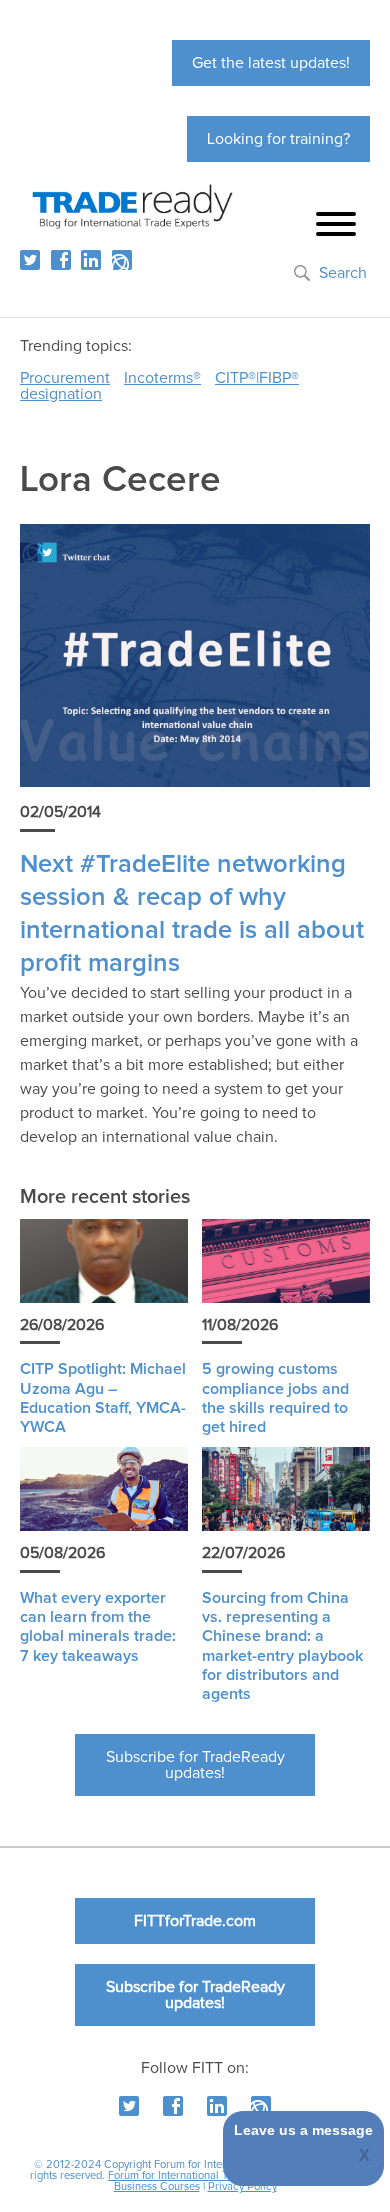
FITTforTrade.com (195, 1921)
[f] (61, 260)
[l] (91, 260)
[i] (122, 260)
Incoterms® (162, 378)
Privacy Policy (242, 2186)
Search (343, 273)
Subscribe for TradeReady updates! (195, 1765)
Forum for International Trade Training (199, 2175)
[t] (30, 260)
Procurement (65, 378)
